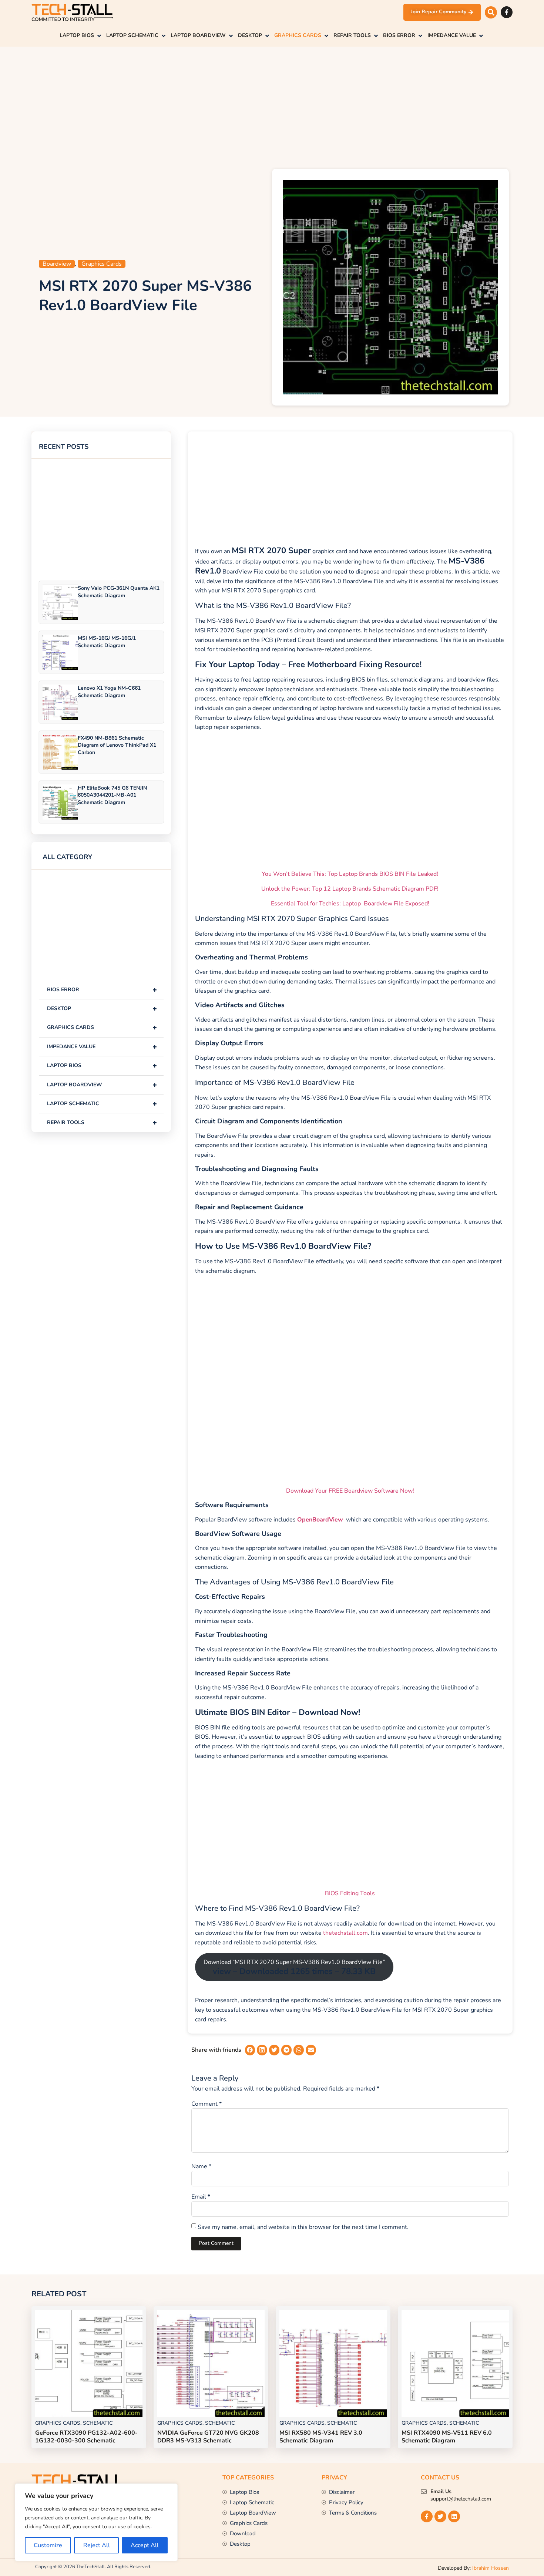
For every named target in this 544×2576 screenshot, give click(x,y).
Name (201, 2166)
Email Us (441, 2491)
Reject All (97, 2545)
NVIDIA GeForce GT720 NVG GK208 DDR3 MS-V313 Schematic (208, 2437)
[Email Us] (424, 2492)
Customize (48, 2545)
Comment (206, 2104)
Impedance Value (102, 1047)
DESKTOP (102, 1008)
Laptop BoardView (102, 1085)
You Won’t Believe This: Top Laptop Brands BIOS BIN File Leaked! (350, 874)
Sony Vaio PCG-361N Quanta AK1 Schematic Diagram (119, 592)
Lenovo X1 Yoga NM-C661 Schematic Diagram (109, 692)
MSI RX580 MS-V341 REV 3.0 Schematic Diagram (321, 2437)
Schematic (98, 2423)
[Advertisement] (272, 106)
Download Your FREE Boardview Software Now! (350, 1491)
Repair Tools (102, 1122)
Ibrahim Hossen (491, 2568)
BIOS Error (102, 990)
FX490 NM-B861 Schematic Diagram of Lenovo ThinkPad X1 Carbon (117, 745)
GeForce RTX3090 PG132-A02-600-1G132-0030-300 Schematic (86, 2437)
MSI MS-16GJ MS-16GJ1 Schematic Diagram (107, 642)
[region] (96, 2522)
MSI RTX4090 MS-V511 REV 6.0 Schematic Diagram (447, 2437)
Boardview (57, 264)
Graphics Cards (102, 264)
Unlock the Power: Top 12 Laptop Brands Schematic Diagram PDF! (350, 889)
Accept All (145, 2545)
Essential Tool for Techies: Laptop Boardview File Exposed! (350, 904)
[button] (491, 12)
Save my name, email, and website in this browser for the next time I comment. (303, 2227)
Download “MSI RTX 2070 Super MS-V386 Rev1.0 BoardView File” (294, 1968)
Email (201, 2197)
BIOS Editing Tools (350, 1893)
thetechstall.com (345, 1933)
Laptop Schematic (102, 1104)
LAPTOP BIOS (102, 1065)
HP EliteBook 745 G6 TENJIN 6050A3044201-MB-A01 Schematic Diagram (112, 795)
